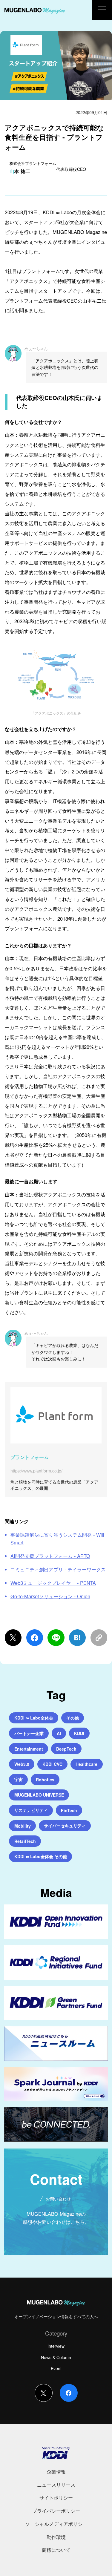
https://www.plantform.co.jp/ (36, 1471)
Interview (56, 2346)
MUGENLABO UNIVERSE (39, 1795)
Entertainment (29, 1749)
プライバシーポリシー (56, 2511)
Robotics (45, 1780)
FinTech (69, 1810)
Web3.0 (22, 1764)
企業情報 (56, 2471)
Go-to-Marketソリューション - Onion (50, 1596)
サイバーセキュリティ (65, 1826)
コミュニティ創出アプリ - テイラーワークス (58, 1569)
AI (59, 1733)
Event (56, 2368)
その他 (73, 1718)
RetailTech (25, 1841)
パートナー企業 (29, 1733)
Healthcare (86, 1764)
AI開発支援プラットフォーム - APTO (50, 1556)
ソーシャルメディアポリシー (56, 2524)
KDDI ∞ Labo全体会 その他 (41, 1856)
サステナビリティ (31, 1810)
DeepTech (66, 1749)
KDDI (79, 1733)
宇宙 (19, 1779)
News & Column (56, 2357)
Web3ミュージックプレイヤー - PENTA (53, 1583)
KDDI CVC (52, 1764)
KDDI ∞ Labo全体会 (34, 1718)
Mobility (23, 1826)
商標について (56, 2550)
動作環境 (56, 2537)
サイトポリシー (56, 2497)
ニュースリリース (56, 2485)
